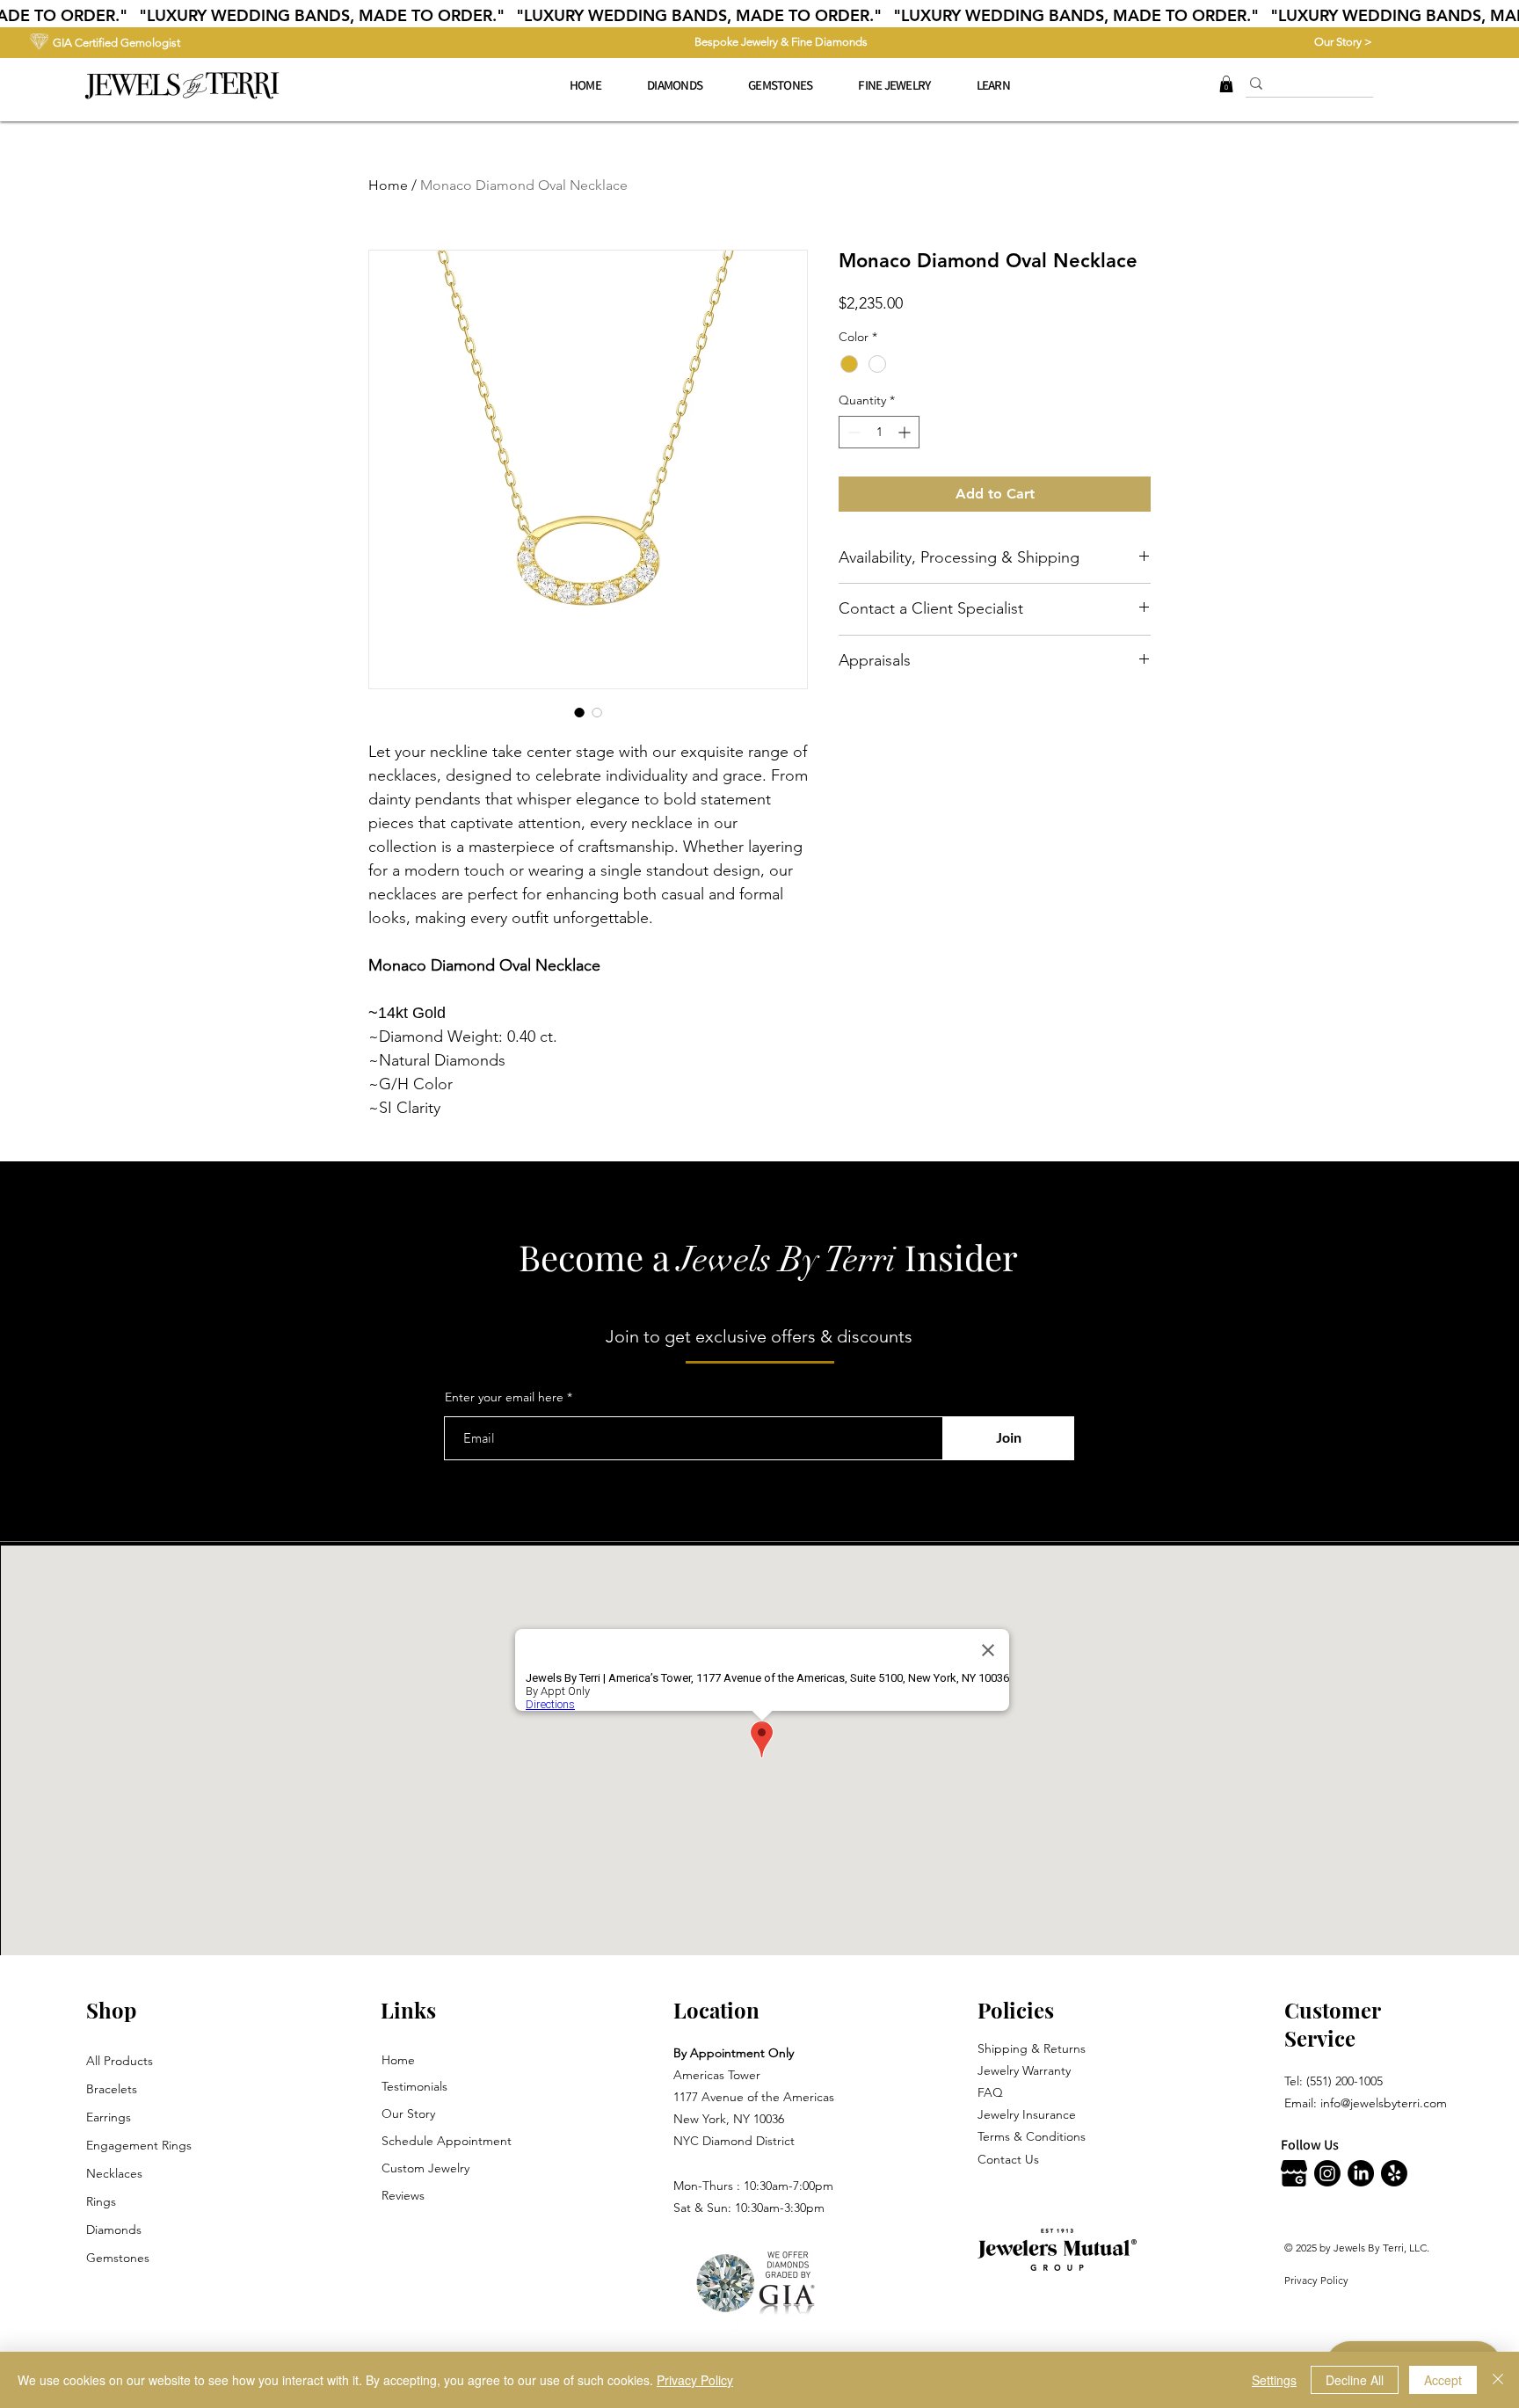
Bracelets (112, 2089)
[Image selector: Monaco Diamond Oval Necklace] (579, 712)
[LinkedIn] (1361, 2173)
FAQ (990, 2092)
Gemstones (118, 2258)
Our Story (408, 2113)
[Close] (1498, 2380)
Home (388, 185)
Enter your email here (504, 1397)
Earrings (109, 2117)
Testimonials (414, 2086)
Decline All (1355, 2380)
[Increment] (906, 432)
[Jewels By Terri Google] (1294, 2173)
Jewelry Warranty (1024, 2070)
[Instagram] (1327, 2173)
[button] (894, 85)
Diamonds (114, 2230)
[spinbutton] (879, 432)
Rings (101, 2201)
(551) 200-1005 (1345, 2081)
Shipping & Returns (1032, 2048)
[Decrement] (852, 432)
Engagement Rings (139, 2145)
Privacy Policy (1316, 2280)
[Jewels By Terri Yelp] (1394, 2173)
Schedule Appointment (447, 2141)
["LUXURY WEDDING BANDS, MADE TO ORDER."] (759, 16)
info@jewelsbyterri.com (1384, 2103)
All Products (120, 2061)
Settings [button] (1274, 2380)
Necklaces (114, 2173)
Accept (1443, 2380)
